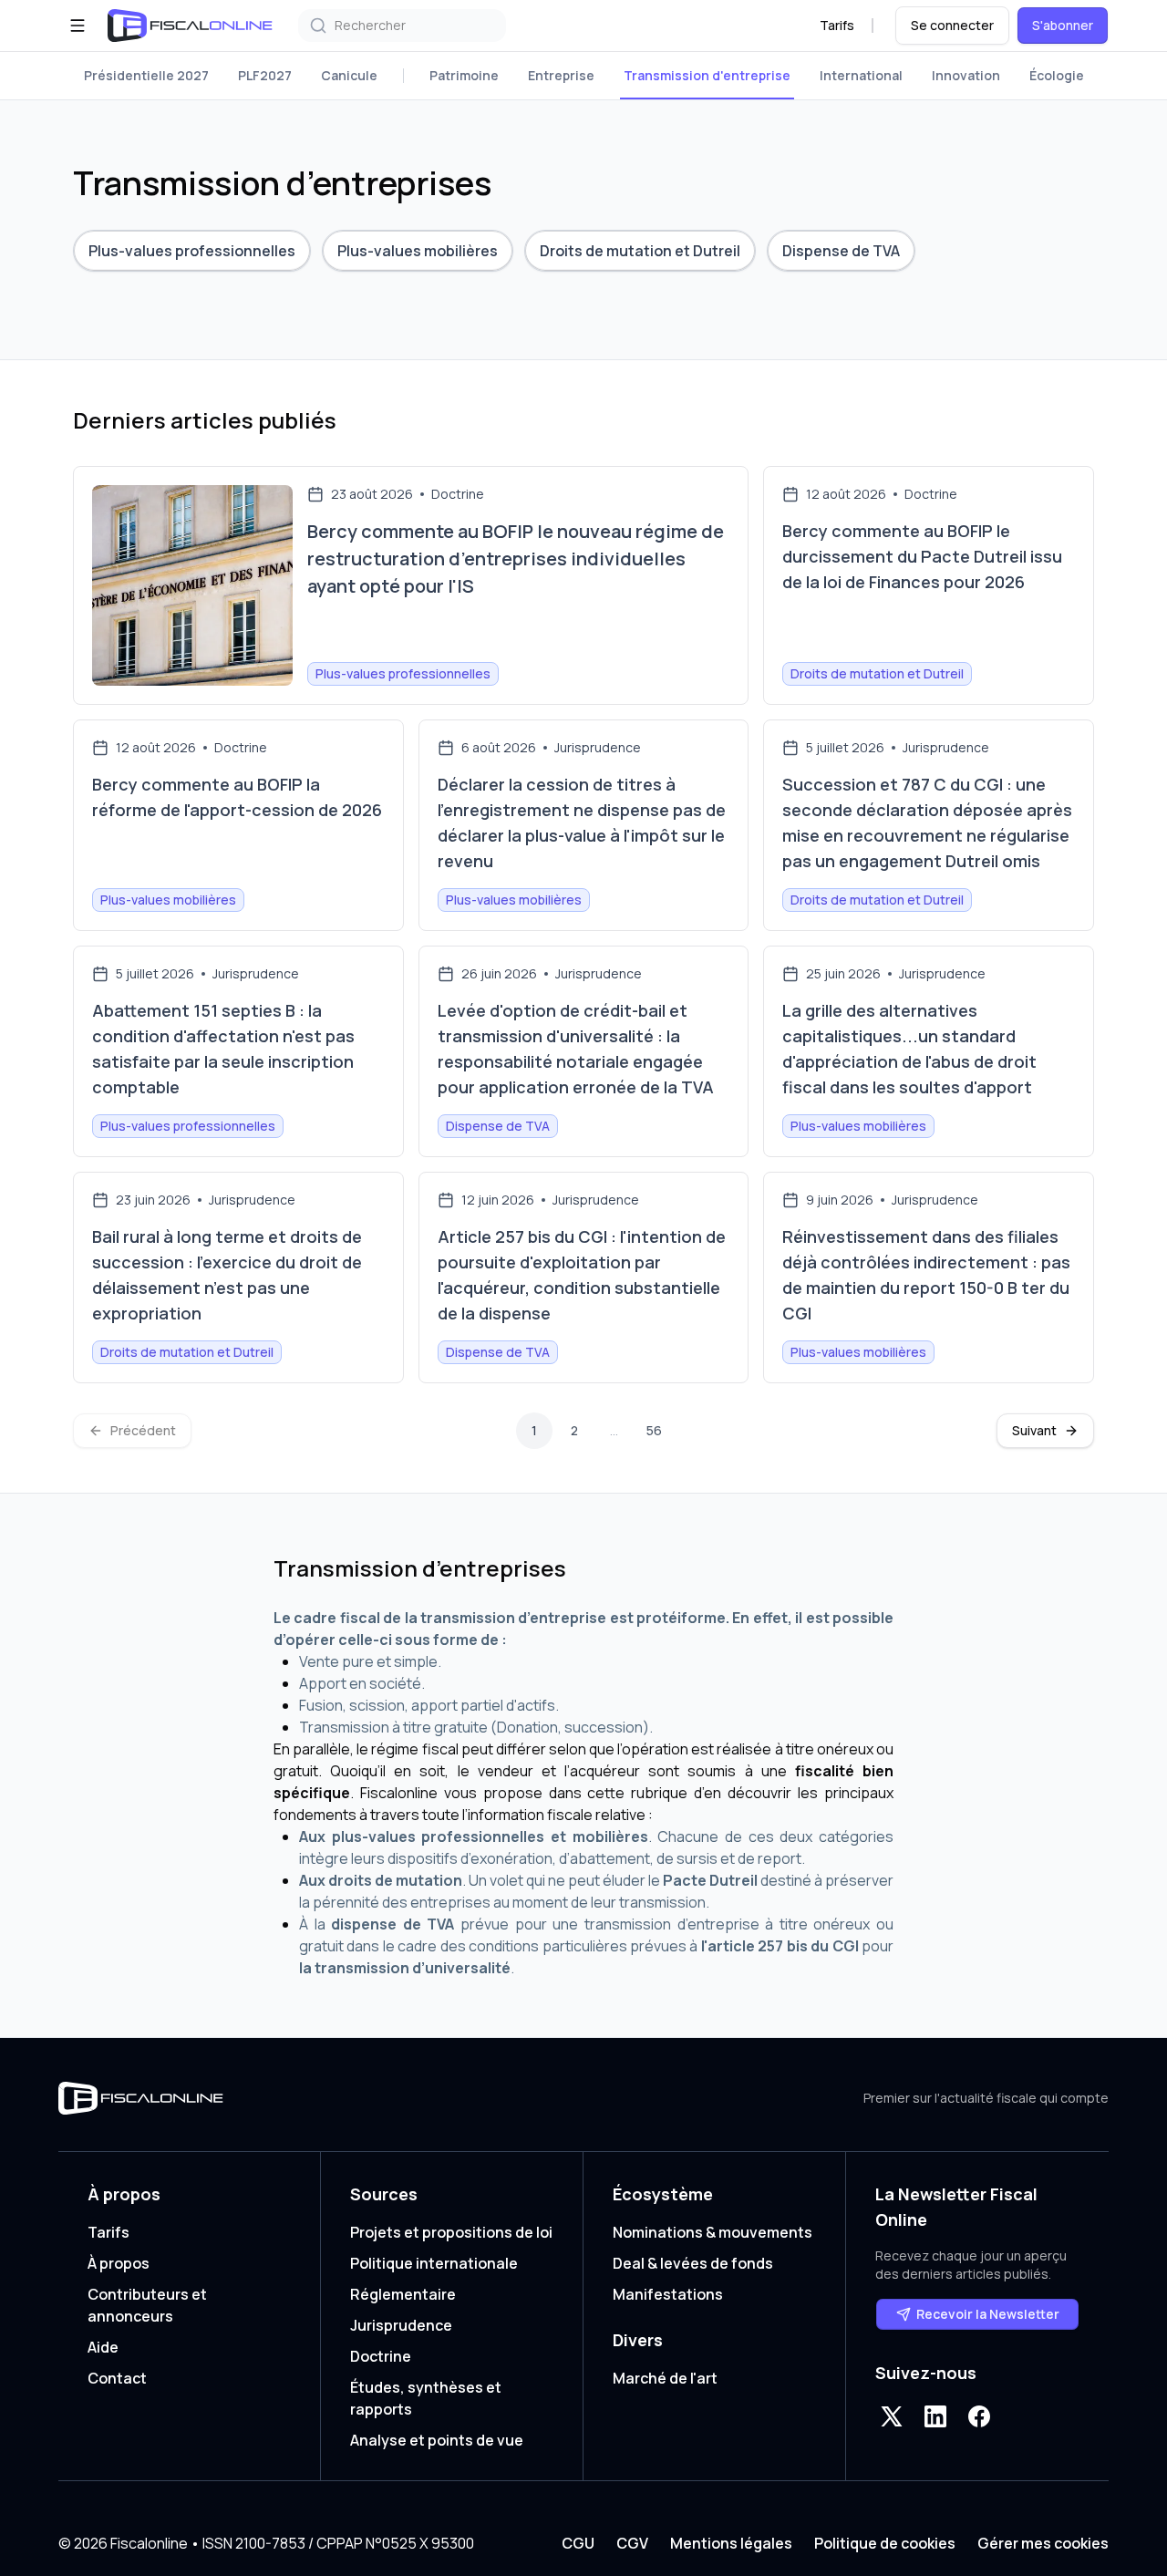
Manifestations (668, 2294)
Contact (117, 2378)
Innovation (966, 75)
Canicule (349, 75)
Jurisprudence (401, 2325)
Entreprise (561, 75)
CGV (632, 2543)
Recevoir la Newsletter (988, 2314)
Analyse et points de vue (437, 2440)
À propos (119, 2263)
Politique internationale (434, 2263)
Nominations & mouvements (713, 2232)
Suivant (1034, 1430)
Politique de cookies (885, 2543)
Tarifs (837, 25)
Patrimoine (464, 75)
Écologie (1057, 75)
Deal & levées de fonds (693, 2263)
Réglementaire (403, 2294)
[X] (892, 2416)
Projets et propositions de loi (451, 2232)
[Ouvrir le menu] (77, 26)
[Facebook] (979, 2416)
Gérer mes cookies (1043, 2543)
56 (654, 1430)
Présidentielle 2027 (146, 75)
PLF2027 (265, 75)
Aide (103, 2347)
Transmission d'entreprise (707, 75)
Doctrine (381, 2356)
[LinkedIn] (935, 2416)
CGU (578, 2543)
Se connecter (952, 25)
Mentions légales (731, 2543)
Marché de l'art (665, 2378)
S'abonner (1063, 25)
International (861, 75)
